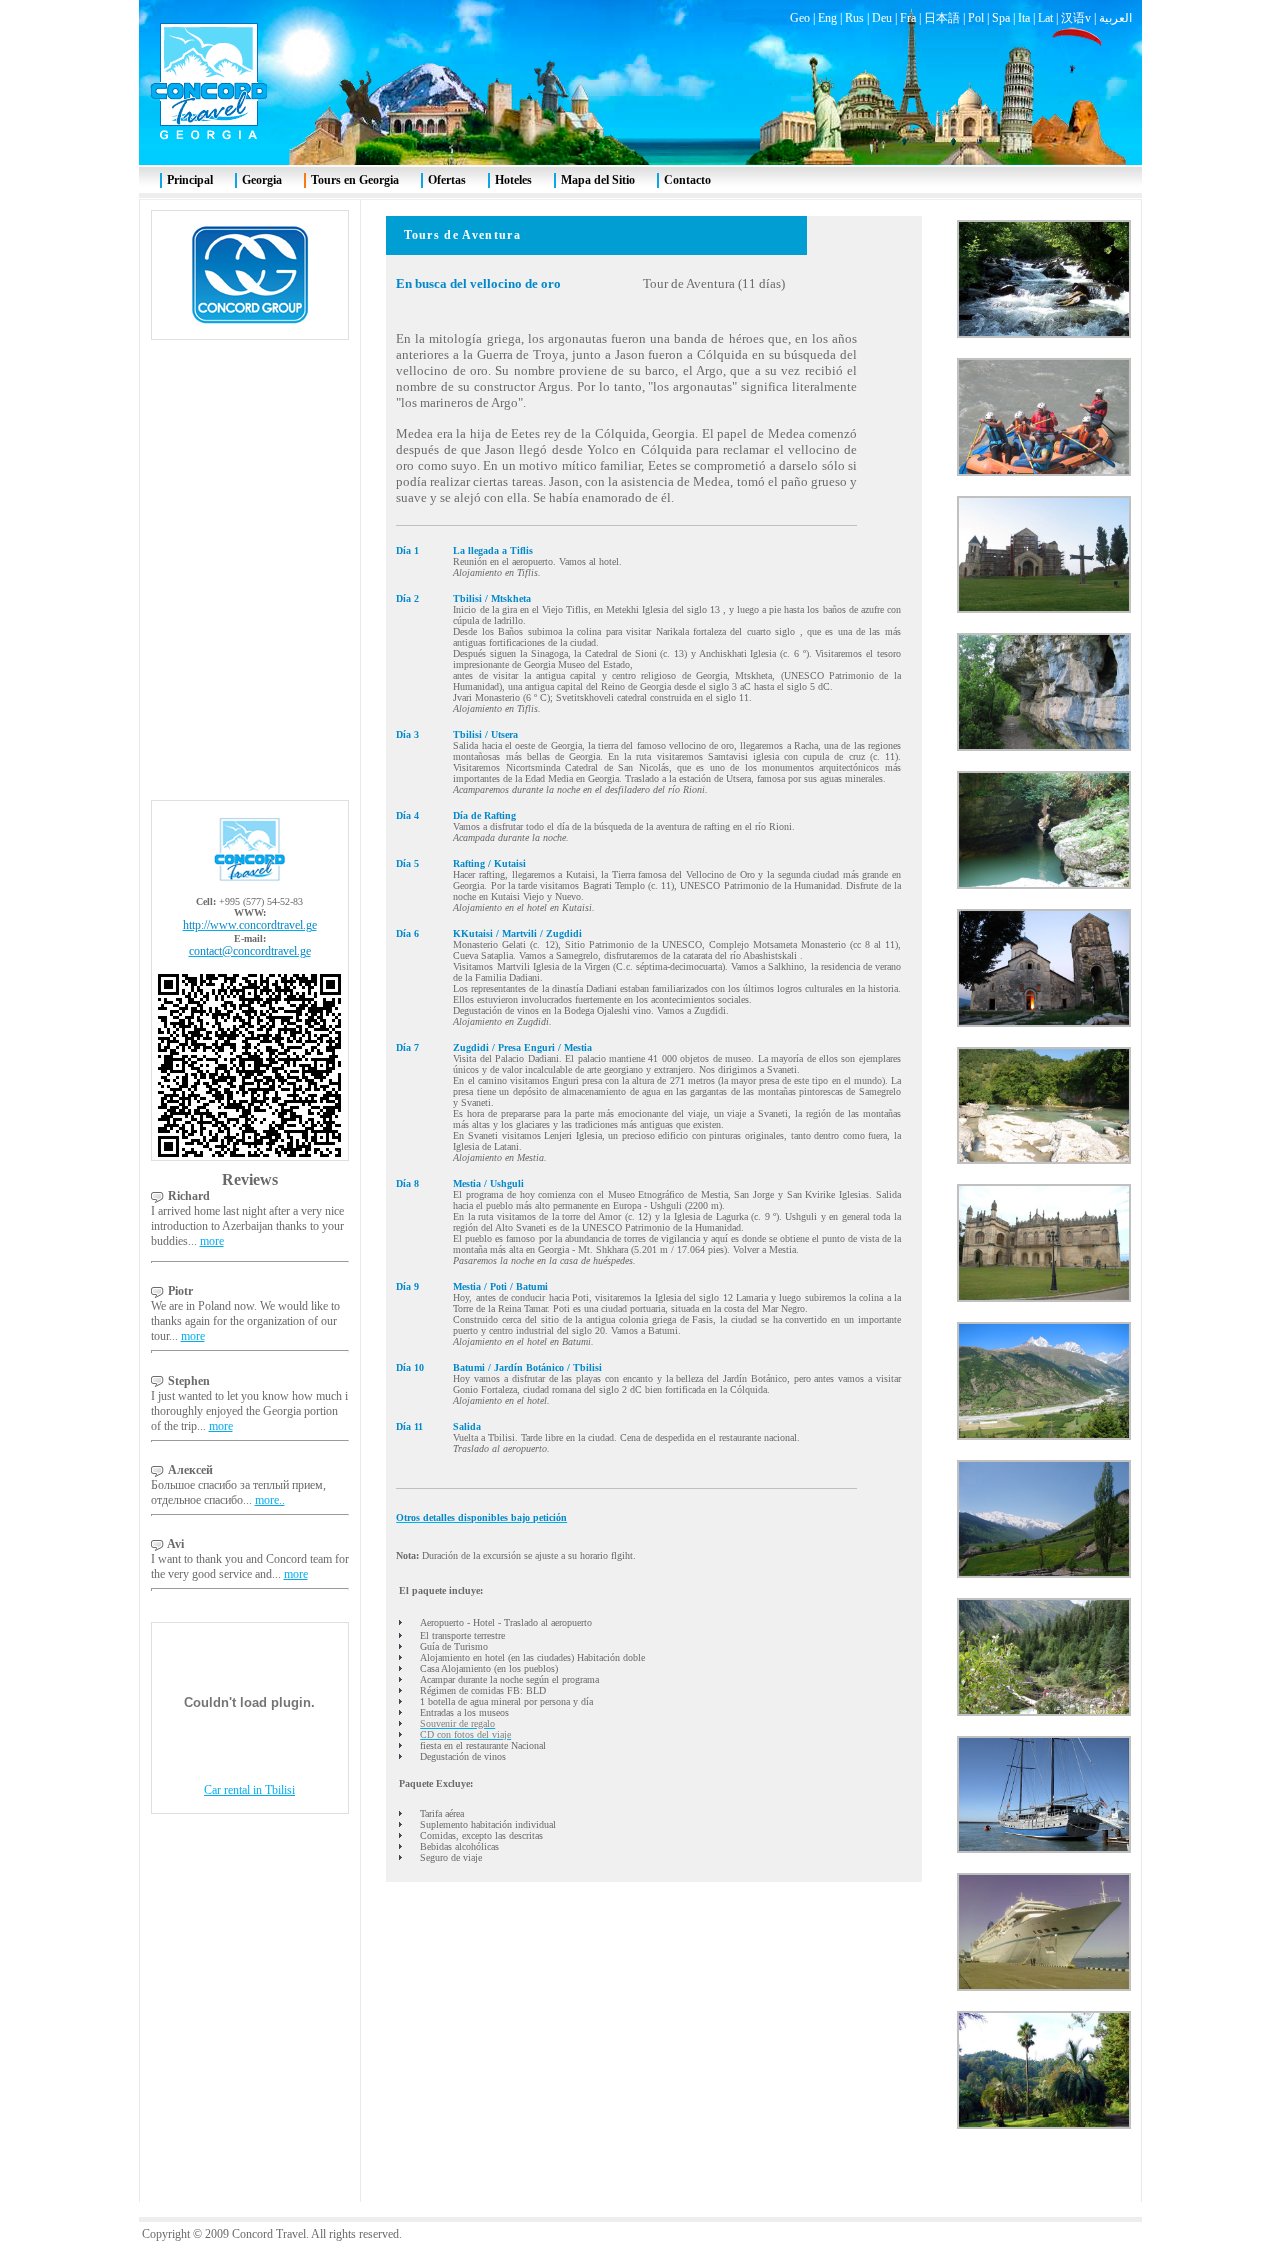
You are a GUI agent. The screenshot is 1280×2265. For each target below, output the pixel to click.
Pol (976, 18)
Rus (854, 18)
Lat (1045, 18)
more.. (270, 1500)
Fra (908, 18)
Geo (800, 18)
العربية (1115, 18)
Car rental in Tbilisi (249, 1790)
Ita (1024, 18)
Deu (882, 18)
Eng (827, 18)
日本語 (942, 18)
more (212, 1241)
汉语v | (1080, 18)
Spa (1001, 18)
